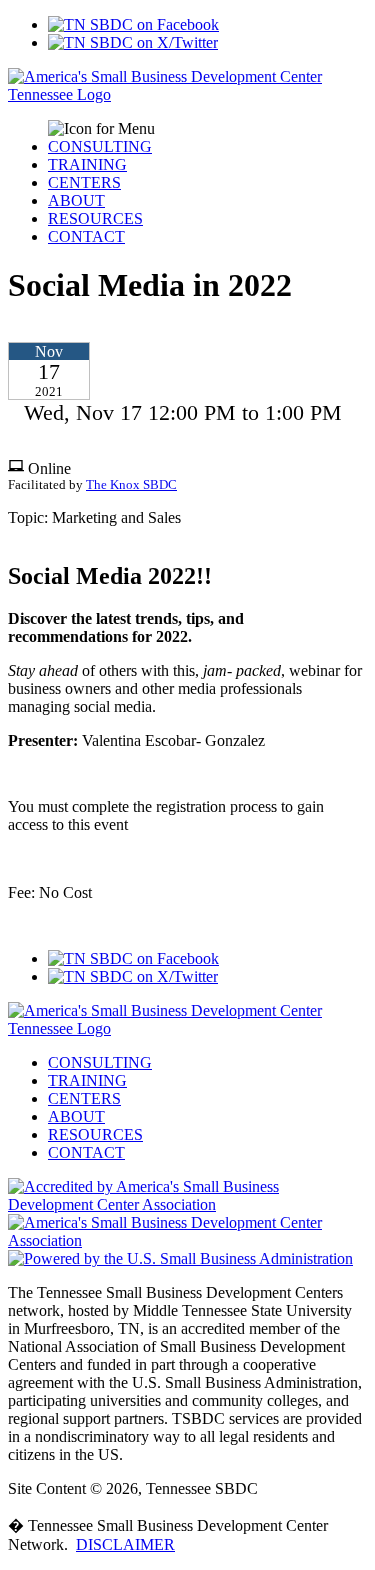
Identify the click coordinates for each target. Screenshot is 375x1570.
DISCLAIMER (125, 1544)
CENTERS (84, 182)
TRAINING (87, 164)
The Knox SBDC (131, 485)
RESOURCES (95, 218)
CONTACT (86, 236)
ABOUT (76, 200)
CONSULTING (100, 146)
